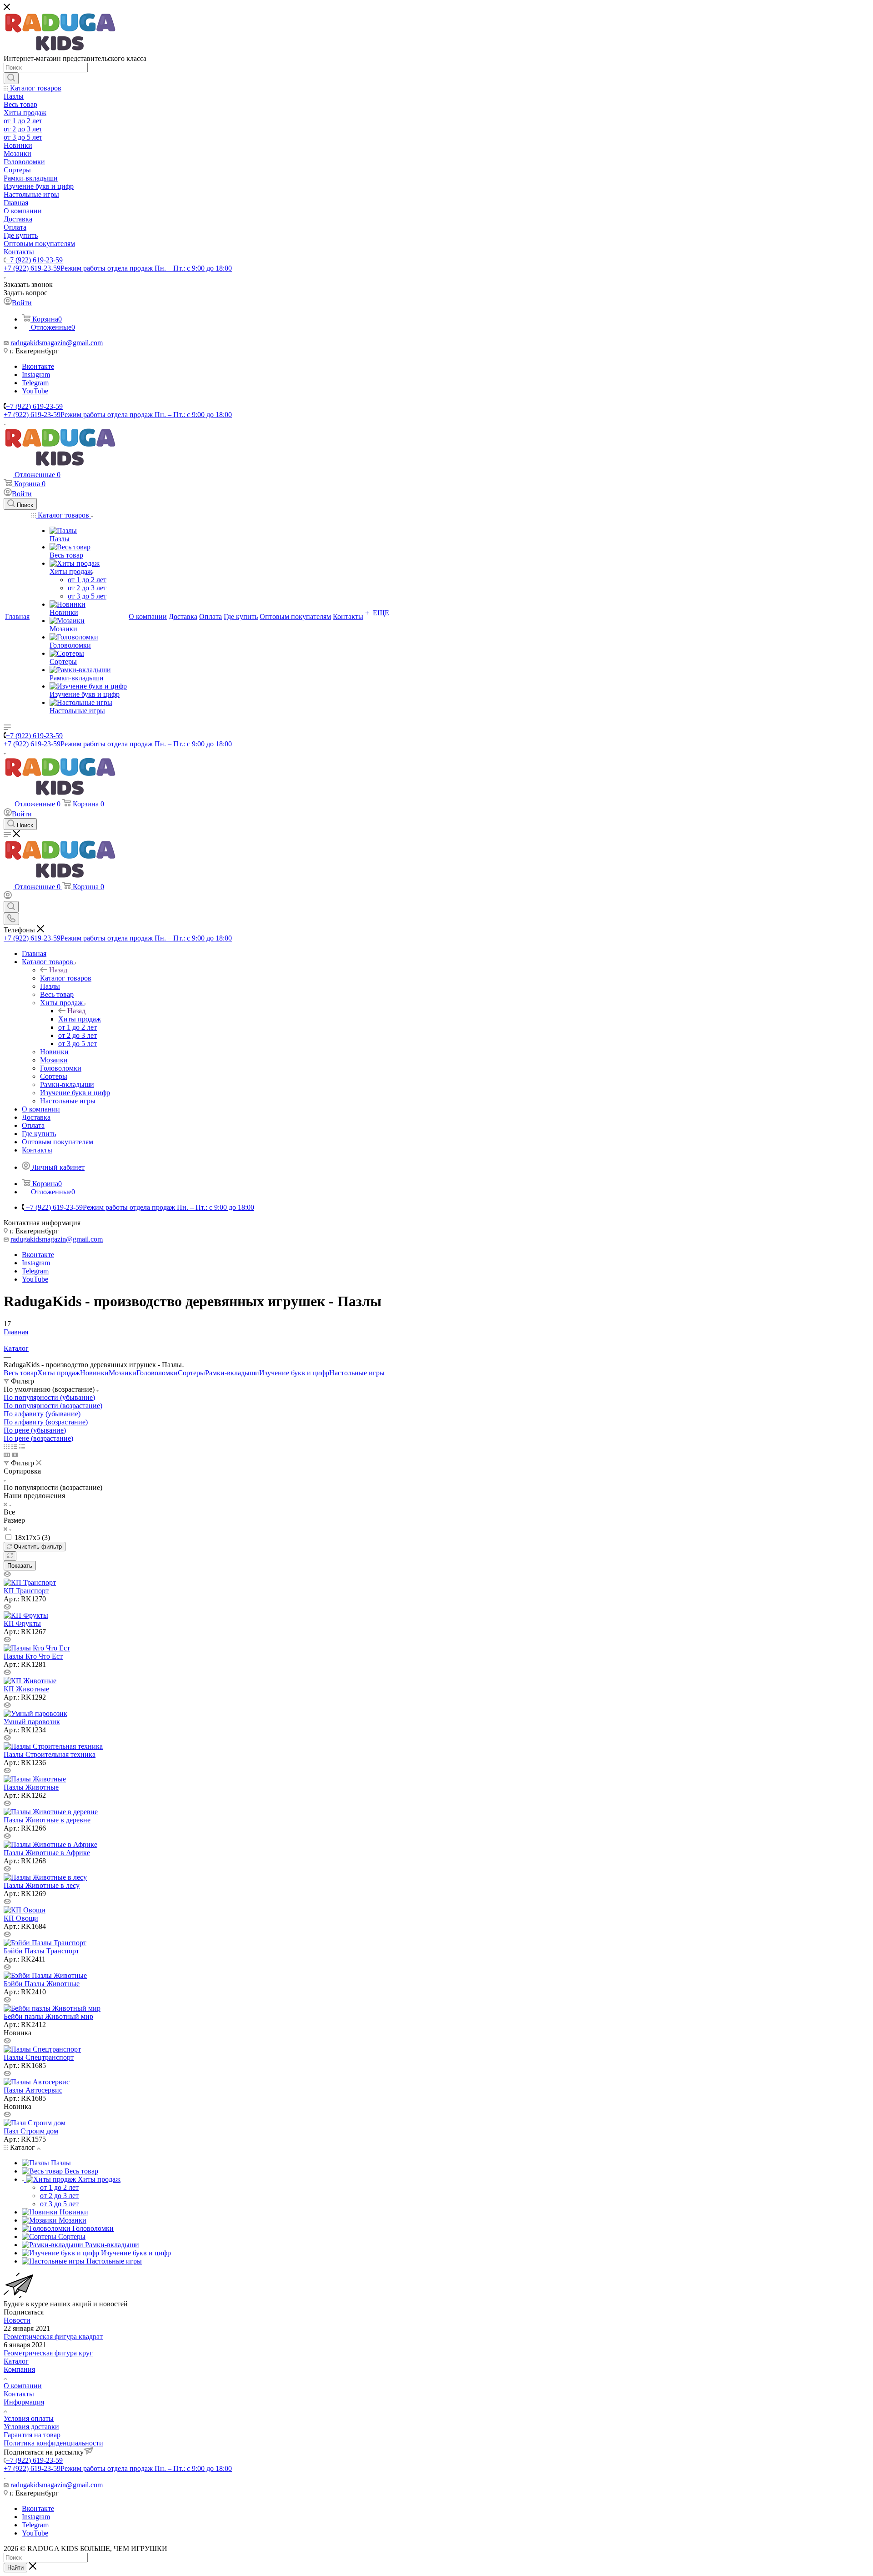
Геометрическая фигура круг (48, 2353)
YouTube (35, 391)
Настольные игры (357, 1373)
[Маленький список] (7, 1455)
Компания (19, 2369)
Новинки (94, 1373)
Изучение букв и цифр (294, 1373)
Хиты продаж (80, 1019)
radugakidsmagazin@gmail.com (57, 343)
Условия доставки (31, 2427)
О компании (23, 2386)
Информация (24, 2402)
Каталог (16, 2361)
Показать (20, 1566)
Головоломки (157, 1373)
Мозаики (123, 1373)
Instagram (36, 375)
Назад (58, 970)
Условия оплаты (29, 2418)
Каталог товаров (66, 978)
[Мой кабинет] (8, 897)
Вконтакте (38, 366)
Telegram (35, 383)
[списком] (14, 1446)
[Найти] (11, 78)
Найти (15, 2568)
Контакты (19, 2394)
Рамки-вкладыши (232, 1373)
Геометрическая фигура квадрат (53, 2337)
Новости (17, 2320)
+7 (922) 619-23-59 (34, 260)
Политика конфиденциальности (53, 2443)
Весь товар (20, 1373)
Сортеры (191, 1373)
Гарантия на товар (32, 2435)
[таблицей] (22, 1446)
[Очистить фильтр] (10, 1556)
